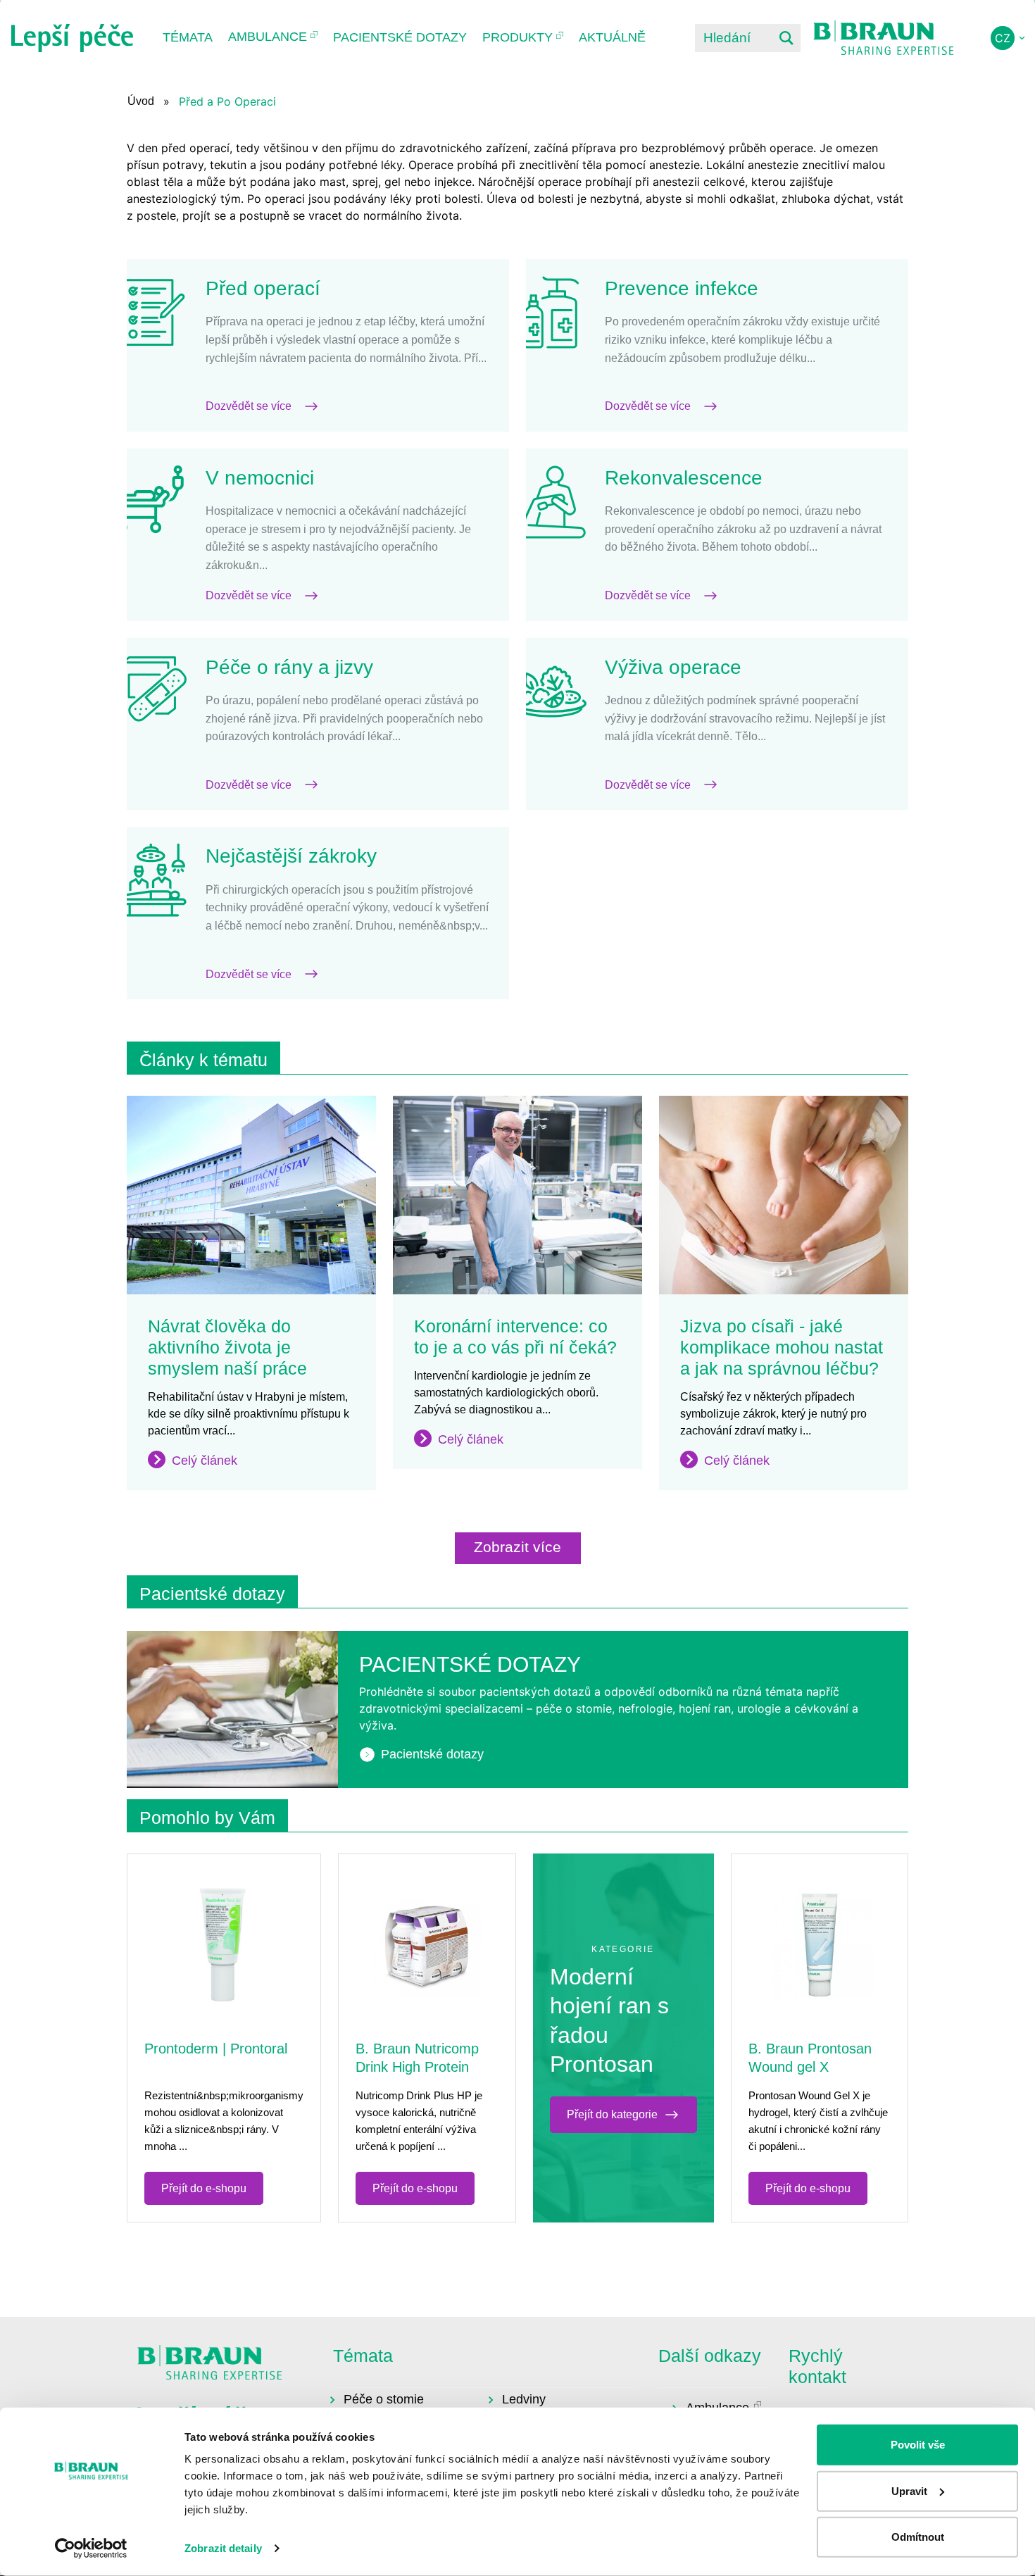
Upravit (909, 2490)
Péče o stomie (384, 2399)
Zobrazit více (517, 1547)
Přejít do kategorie (612, 2114)
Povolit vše (918, 2445)
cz (1003, 38)
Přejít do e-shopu (204, 2188)
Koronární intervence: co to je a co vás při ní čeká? (515, 1337)
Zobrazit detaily (223, 2548)
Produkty (517, 37)
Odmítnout (918, 2537)
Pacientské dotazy (400, 37)
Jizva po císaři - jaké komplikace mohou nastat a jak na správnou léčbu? (782, 1347)
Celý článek (205, 1461)
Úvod (141, 101)
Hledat (786, 38)
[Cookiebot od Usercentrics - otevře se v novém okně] (91, 2549)
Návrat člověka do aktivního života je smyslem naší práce (227, 1347)
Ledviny (524, 2399)
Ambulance (268, 37)
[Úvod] (72, 38)
